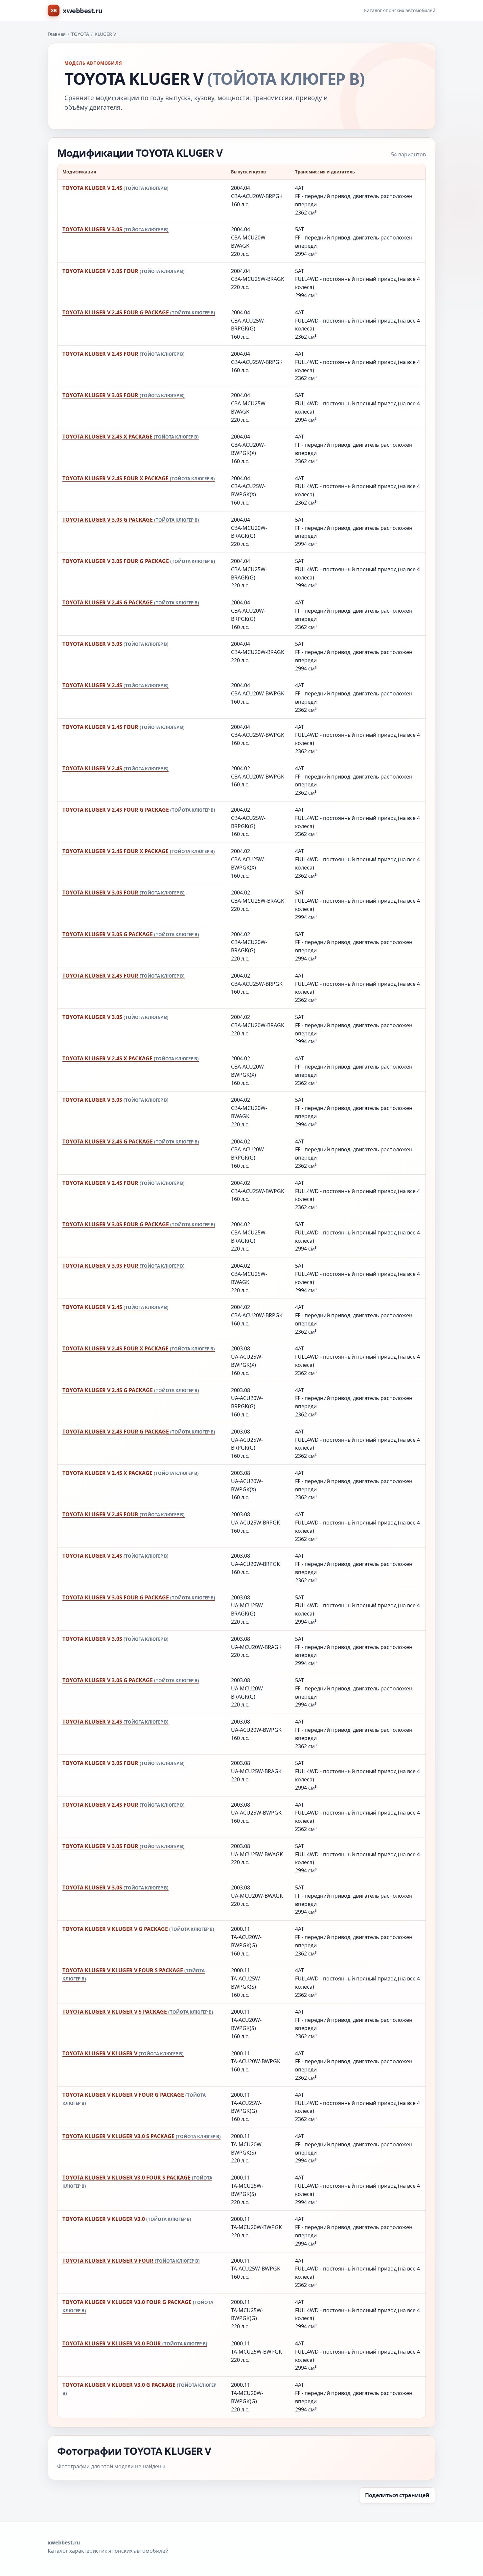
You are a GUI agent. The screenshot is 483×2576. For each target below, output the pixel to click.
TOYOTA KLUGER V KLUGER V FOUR (131, 2261)
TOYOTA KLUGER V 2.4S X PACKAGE (131, 437)
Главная (57, 34)
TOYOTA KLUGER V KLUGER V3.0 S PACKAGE (142, 2136)
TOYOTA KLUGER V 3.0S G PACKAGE (131, 520)
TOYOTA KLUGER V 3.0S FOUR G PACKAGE (139, 561)
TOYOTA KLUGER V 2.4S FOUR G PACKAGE (139, 312)
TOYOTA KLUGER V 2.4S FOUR (124, 354)
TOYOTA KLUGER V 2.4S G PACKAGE (131, 602)
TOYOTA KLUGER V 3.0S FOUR (124, 271)
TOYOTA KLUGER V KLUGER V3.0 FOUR (135, 2343)
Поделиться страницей (397, 2495)
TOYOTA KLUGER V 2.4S (115, 188)
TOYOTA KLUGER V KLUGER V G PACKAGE (138, 1929)
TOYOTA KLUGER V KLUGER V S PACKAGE (138, 2012)
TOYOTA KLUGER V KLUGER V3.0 (127, 2219)
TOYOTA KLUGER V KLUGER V (123, 2053)
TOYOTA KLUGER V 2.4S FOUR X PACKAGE (139, 478)
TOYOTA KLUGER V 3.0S (115, 229)
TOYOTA (80, 34)
